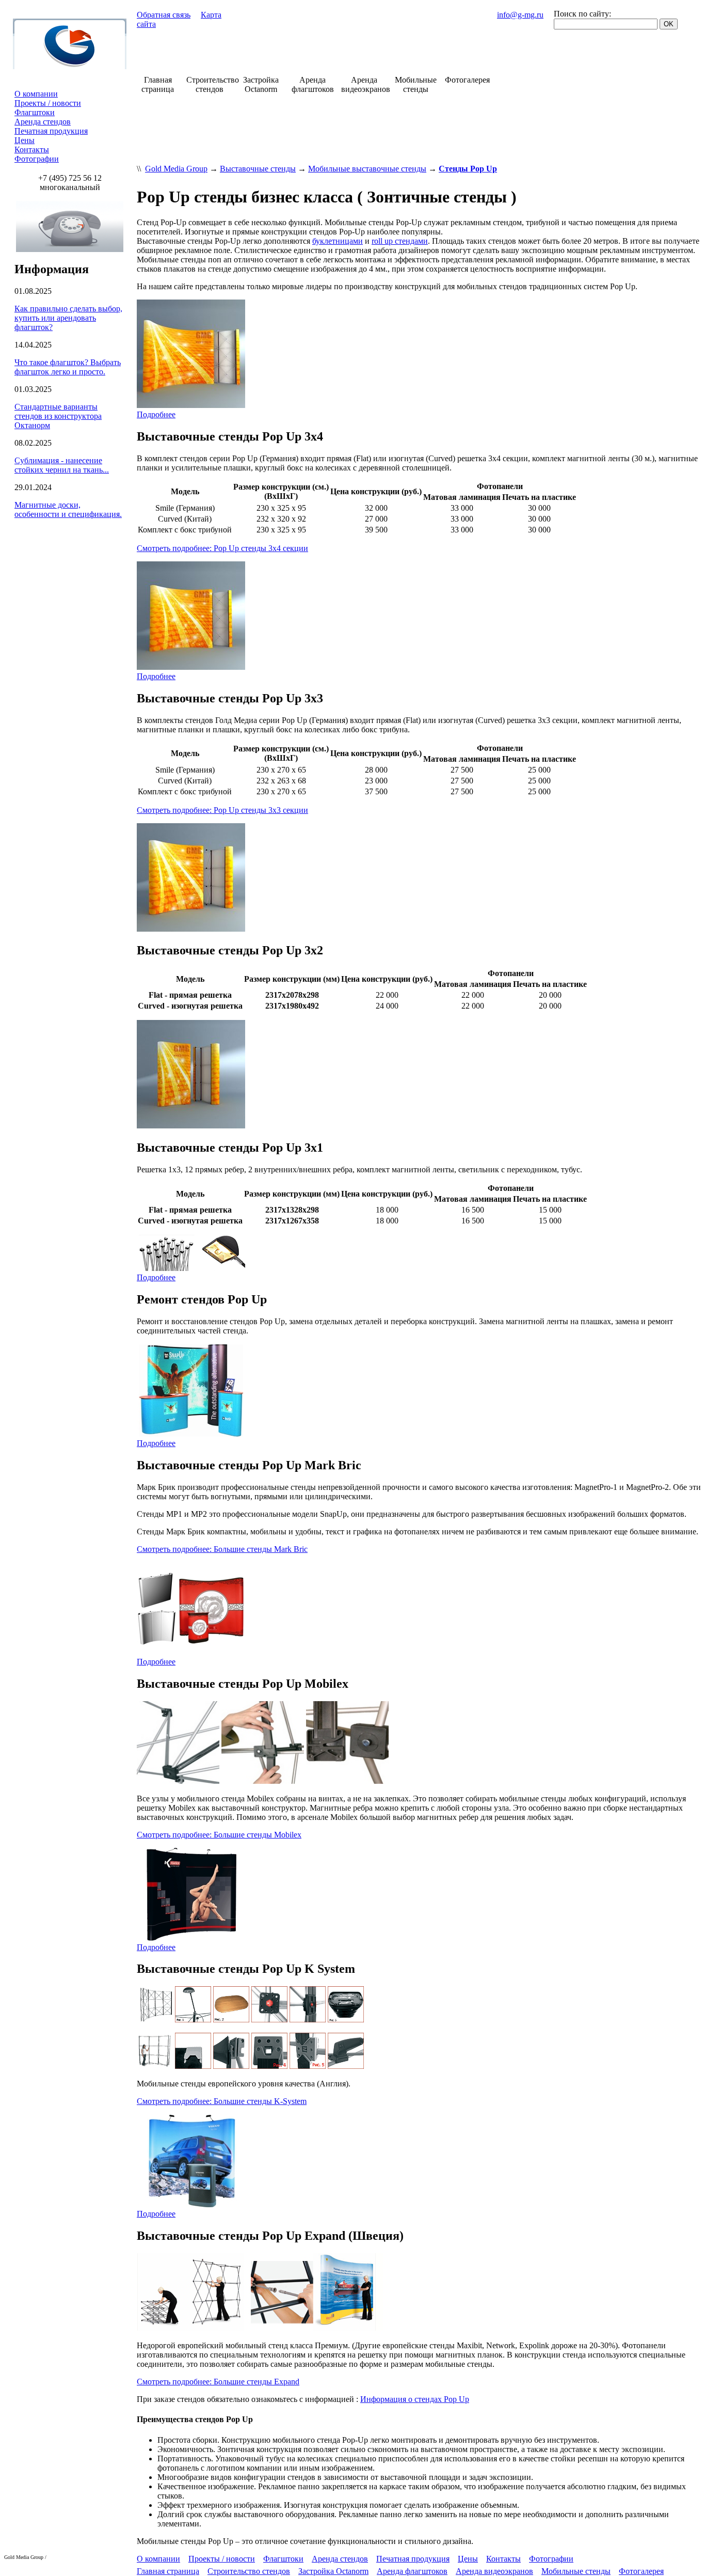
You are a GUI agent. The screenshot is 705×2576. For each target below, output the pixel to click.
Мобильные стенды (576, 2571)
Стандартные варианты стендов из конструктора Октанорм (58, 416)
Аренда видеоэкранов (494, 2571)
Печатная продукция (51, 131)
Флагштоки (35, 112)
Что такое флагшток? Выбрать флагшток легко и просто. (68, 367)
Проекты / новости (48, 103)
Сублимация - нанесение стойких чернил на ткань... (62, 465)
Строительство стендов (249, 2571)
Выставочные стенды (258, 169)
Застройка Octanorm (333, 2571)
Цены (25, 140)
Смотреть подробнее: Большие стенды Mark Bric (222, 1549)
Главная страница (168, 2571)
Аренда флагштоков (412, 2571)
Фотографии (37, 159)
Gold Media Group (176, 169)
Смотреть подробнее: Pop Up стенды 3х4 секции (222, 548)
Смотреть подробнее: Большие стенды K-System (222, 2101)
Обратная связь (164, 15)
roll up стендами (400, 241)
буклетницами (338, 241)
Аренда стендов (43, 122)
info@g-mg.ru (520, 15)
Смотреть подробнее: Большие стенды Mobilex (219, 1835)
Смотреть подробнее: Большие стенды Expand (218, 2382)
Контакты (32, 150)
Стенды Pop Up (468, 169)
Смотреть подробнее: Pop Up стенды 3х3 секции (222, 810)
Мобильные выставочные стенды (367, 169)
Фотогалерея (641, 2571)
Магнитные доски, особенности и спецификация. (68, 509)
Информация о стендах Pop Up (415, 2399)
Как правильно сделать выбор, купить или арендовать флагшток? (68, 318)
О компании (36, 94)
